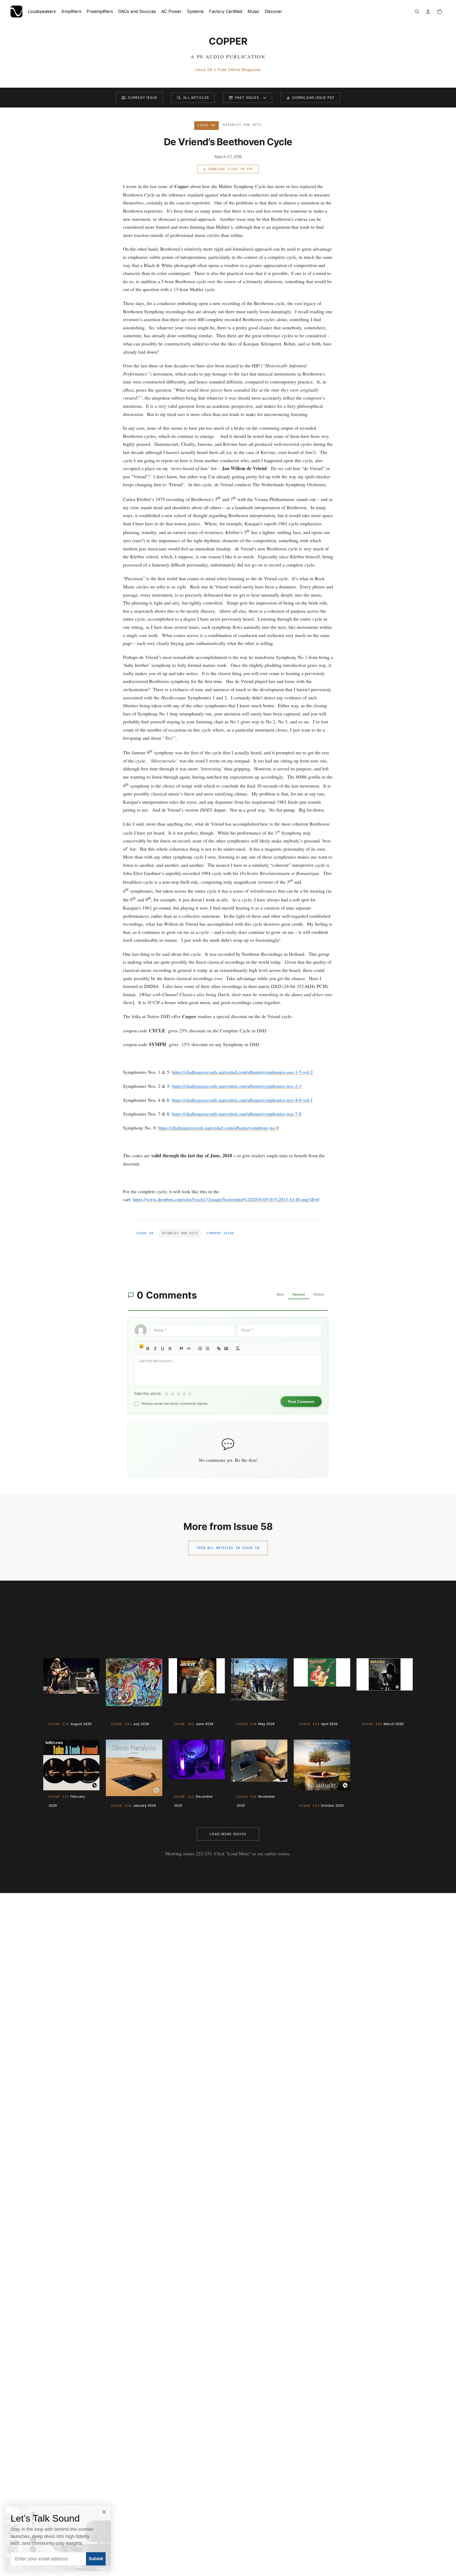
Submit (96, 2559)
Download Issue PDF (314, 98)
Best (280, 1294)
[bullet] (207, 1348)
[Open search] (417, 12)
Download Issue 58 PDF (231, 169)
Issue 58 (145, 1233)
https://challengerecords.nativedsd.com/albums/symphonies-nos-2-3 (237, 1086)
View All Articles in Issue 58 (228, 1548)
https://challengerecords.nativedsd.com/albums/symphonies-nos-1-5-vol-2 (242, 1072)
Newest (299, 1294)
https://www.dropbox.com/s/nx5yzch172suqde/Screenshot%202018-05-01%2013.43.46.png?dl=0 (226, 1199)
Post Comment (301, 1402)
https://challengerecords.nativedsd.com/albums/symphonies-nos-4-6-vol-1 (242, 1100)
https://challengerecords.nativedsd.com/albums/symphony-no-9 (218, 1128)
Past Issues (247, 98)
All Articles (196, 98)
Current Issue (143, 98)
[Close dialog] (104, 2512)
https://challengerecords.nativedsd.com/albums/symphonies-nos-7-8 (237, 1114)
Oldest (319, 1294)
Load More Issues (228, 1834)
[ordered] (200, 1348)
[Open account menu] (428, 12)
